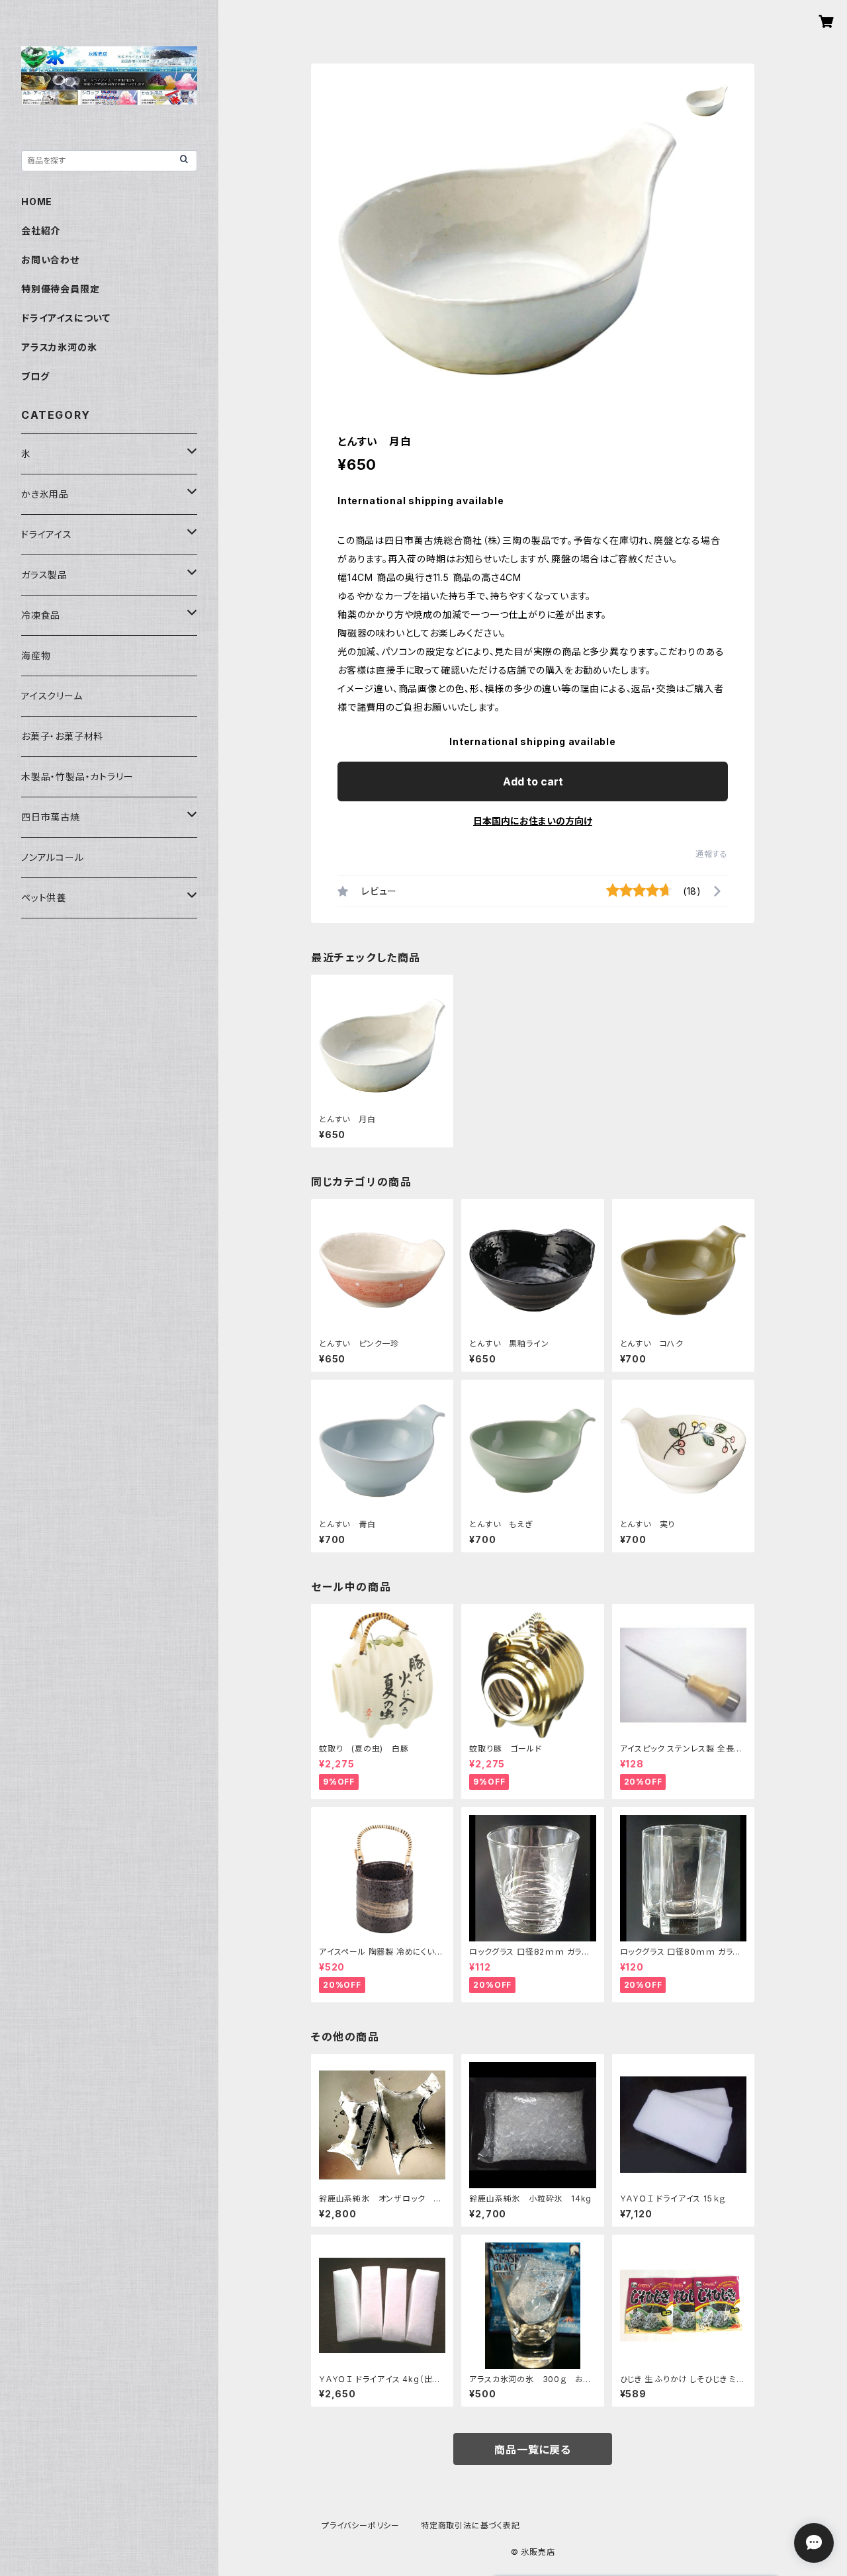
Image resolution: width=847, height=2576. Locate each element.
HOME (37, 201)
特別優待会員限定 (60, 289)
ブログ (35, 376)
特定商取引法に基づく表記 (470, 2525)
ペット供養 (44, 898)
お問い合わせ (50, 260)
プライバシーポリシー (361, 2525)
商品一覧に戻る (533, 2450)
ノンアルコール (53, 857)
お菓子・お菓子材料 (62, 736)
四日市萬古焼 (51, 817)
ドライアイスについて (66, 318)
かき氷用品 (45, 494)
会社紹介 (41, 231)
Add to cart (533, 781)
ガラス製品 (44, 575)
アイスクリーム (52, 696)
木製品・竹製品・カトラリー (77, 777)
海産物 (36, 655)
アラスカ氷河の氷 (59, 347)
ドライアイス (47, 534)
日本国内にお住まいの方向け (533, 821)
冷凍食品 (41, 615)
